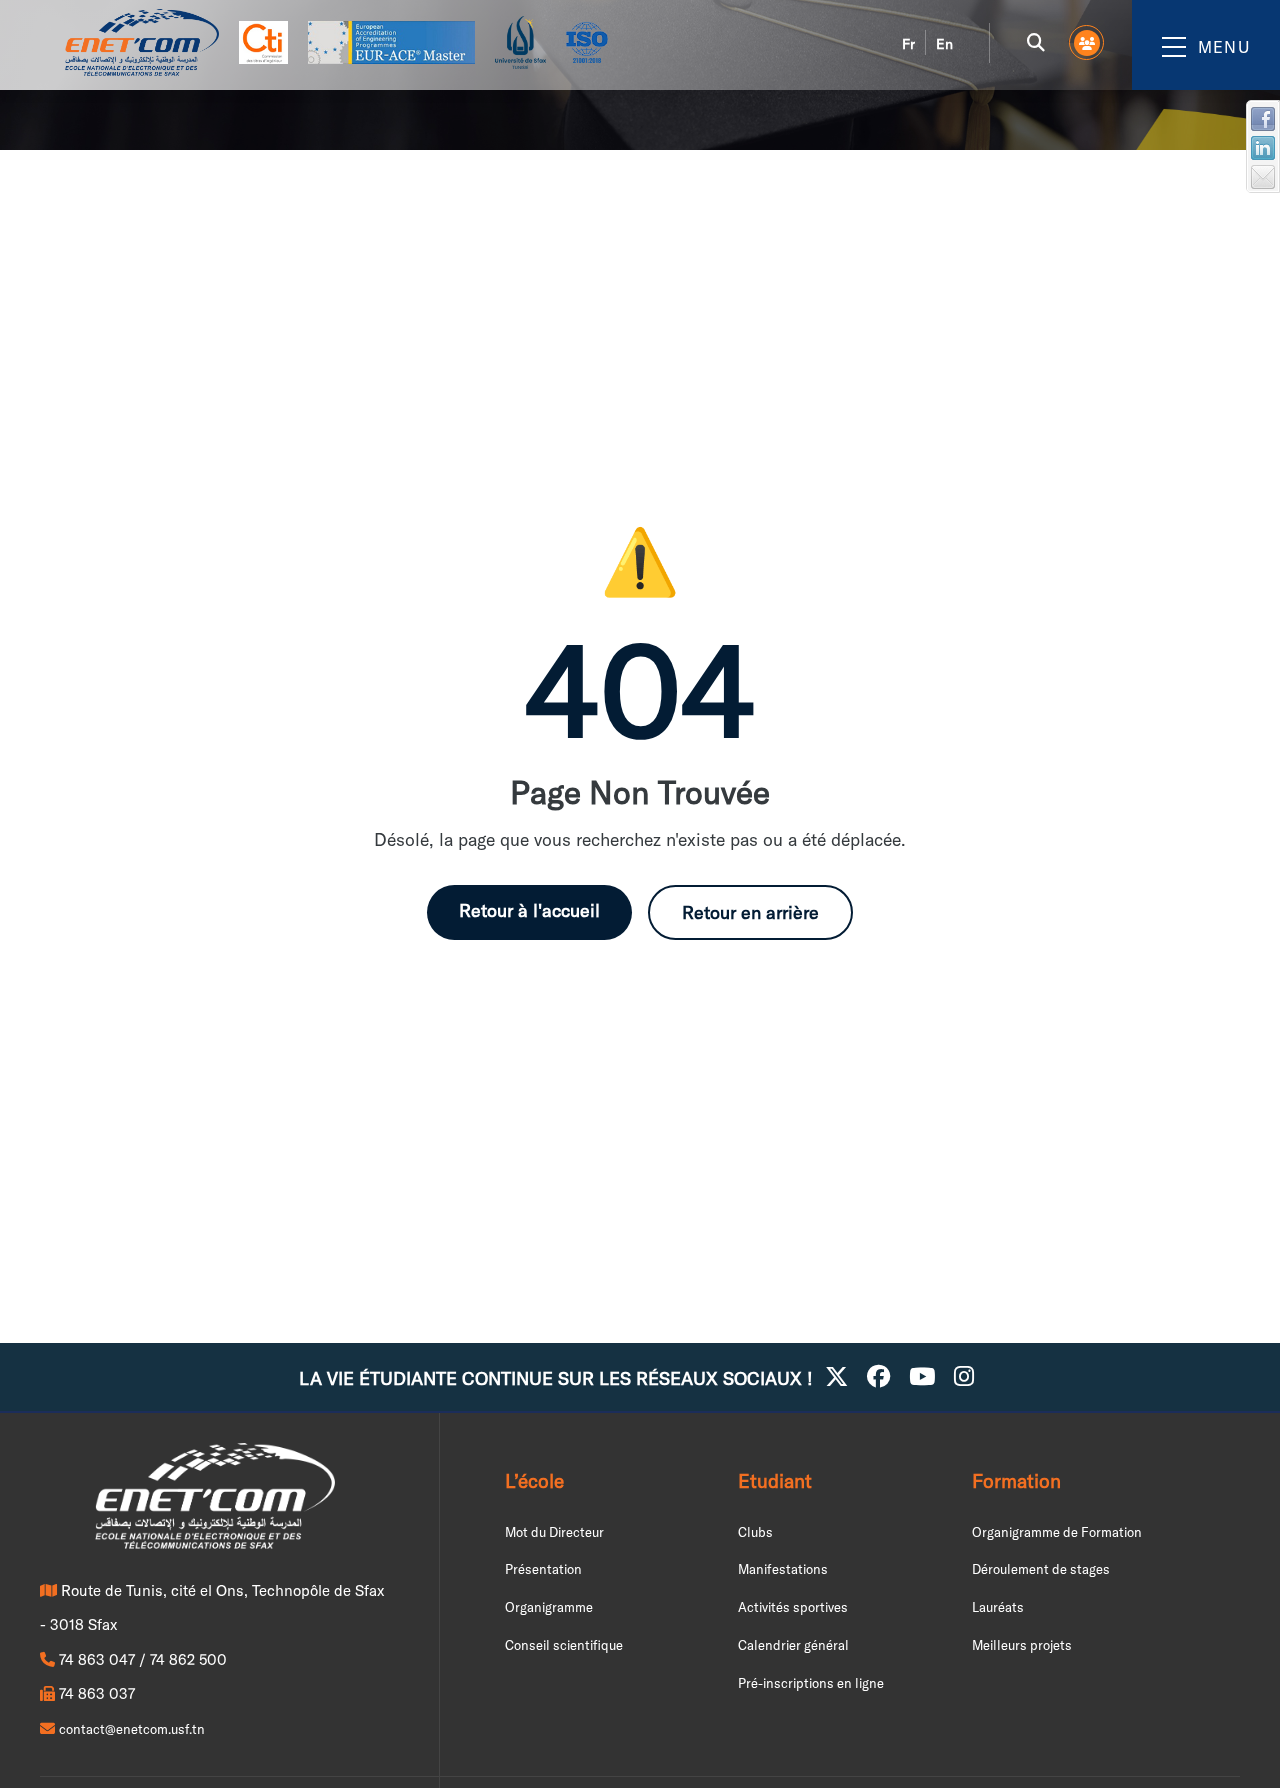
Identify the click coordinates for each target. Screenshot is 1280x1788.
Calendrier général (793, 1645)
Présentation (543, 1569)
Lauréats (998, 1607)
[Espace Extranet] (1087, 43)
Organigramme (549, 1607)
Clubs (755, 1532)
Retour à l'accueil (529, 910)
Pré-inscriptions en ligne (811, 1683)
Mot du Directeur (554, 1532)
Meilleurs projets (1022, 1645)
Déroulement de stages (1041, 1569)
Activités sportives (793, 1607)
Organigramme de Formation (1057, 1532)
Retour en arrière (750, 912)
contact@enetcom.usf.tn (132, 1729)
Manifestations (783, 1569)
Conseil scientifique (564, 1645)
